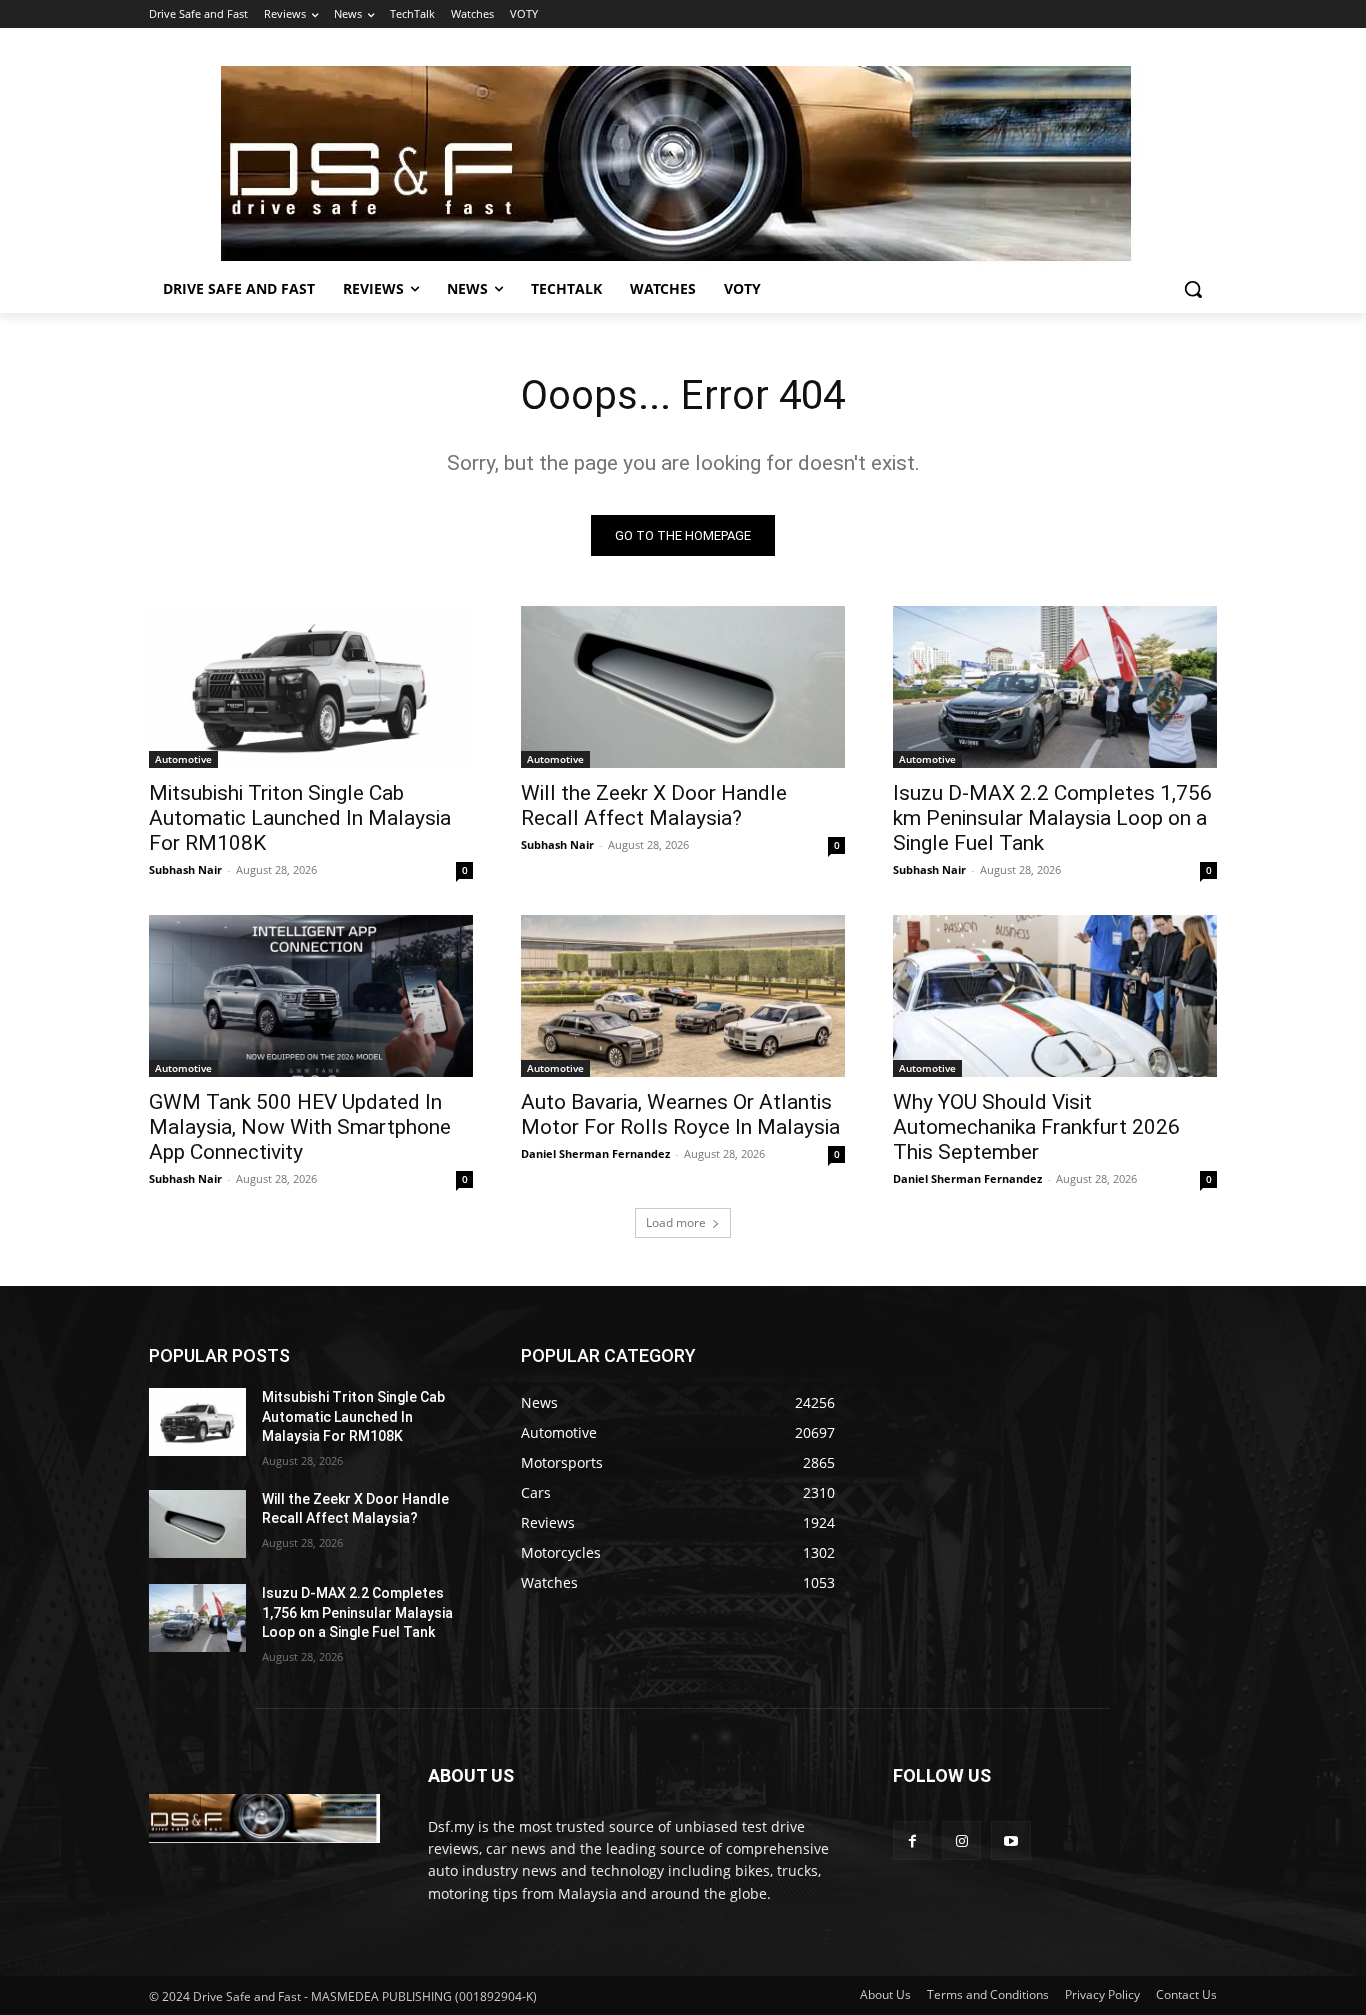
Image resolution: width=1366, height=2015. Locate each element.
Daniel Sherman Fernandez (595, 1153)
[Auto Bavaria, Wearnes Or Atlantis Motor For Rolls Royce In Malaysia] (683, 996)
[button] (1193, 289)
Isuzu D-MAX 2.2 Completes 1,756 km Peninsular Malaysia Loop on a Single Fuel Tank (1052, 818)
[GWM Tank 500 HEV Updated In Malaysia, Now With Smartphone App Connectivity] (311, 996)
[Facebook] (912, 1840)
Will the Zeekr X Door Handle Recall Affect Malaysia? (654, 805)
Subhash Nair (185, 869)
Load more (676, 1222)
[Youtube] (1010, 1840)
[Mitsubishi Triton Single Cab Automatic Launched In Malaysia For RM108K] (311, 687)
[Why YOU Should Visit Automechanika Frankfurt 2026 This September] (1055, 996)
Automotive (183, 759)
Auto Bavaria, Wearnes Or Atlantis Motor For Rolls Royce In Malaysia (680, 1114)
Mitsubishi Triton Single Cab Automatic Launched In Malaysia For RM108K (300, 818)
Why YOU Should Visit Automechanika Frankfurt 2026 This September (1036, 1127)
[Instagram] (961, 1840)
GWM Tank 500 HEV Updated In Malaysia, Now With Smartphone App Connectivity (300, 1127)
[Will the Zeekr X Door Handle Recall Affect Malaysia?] (683, 687)
